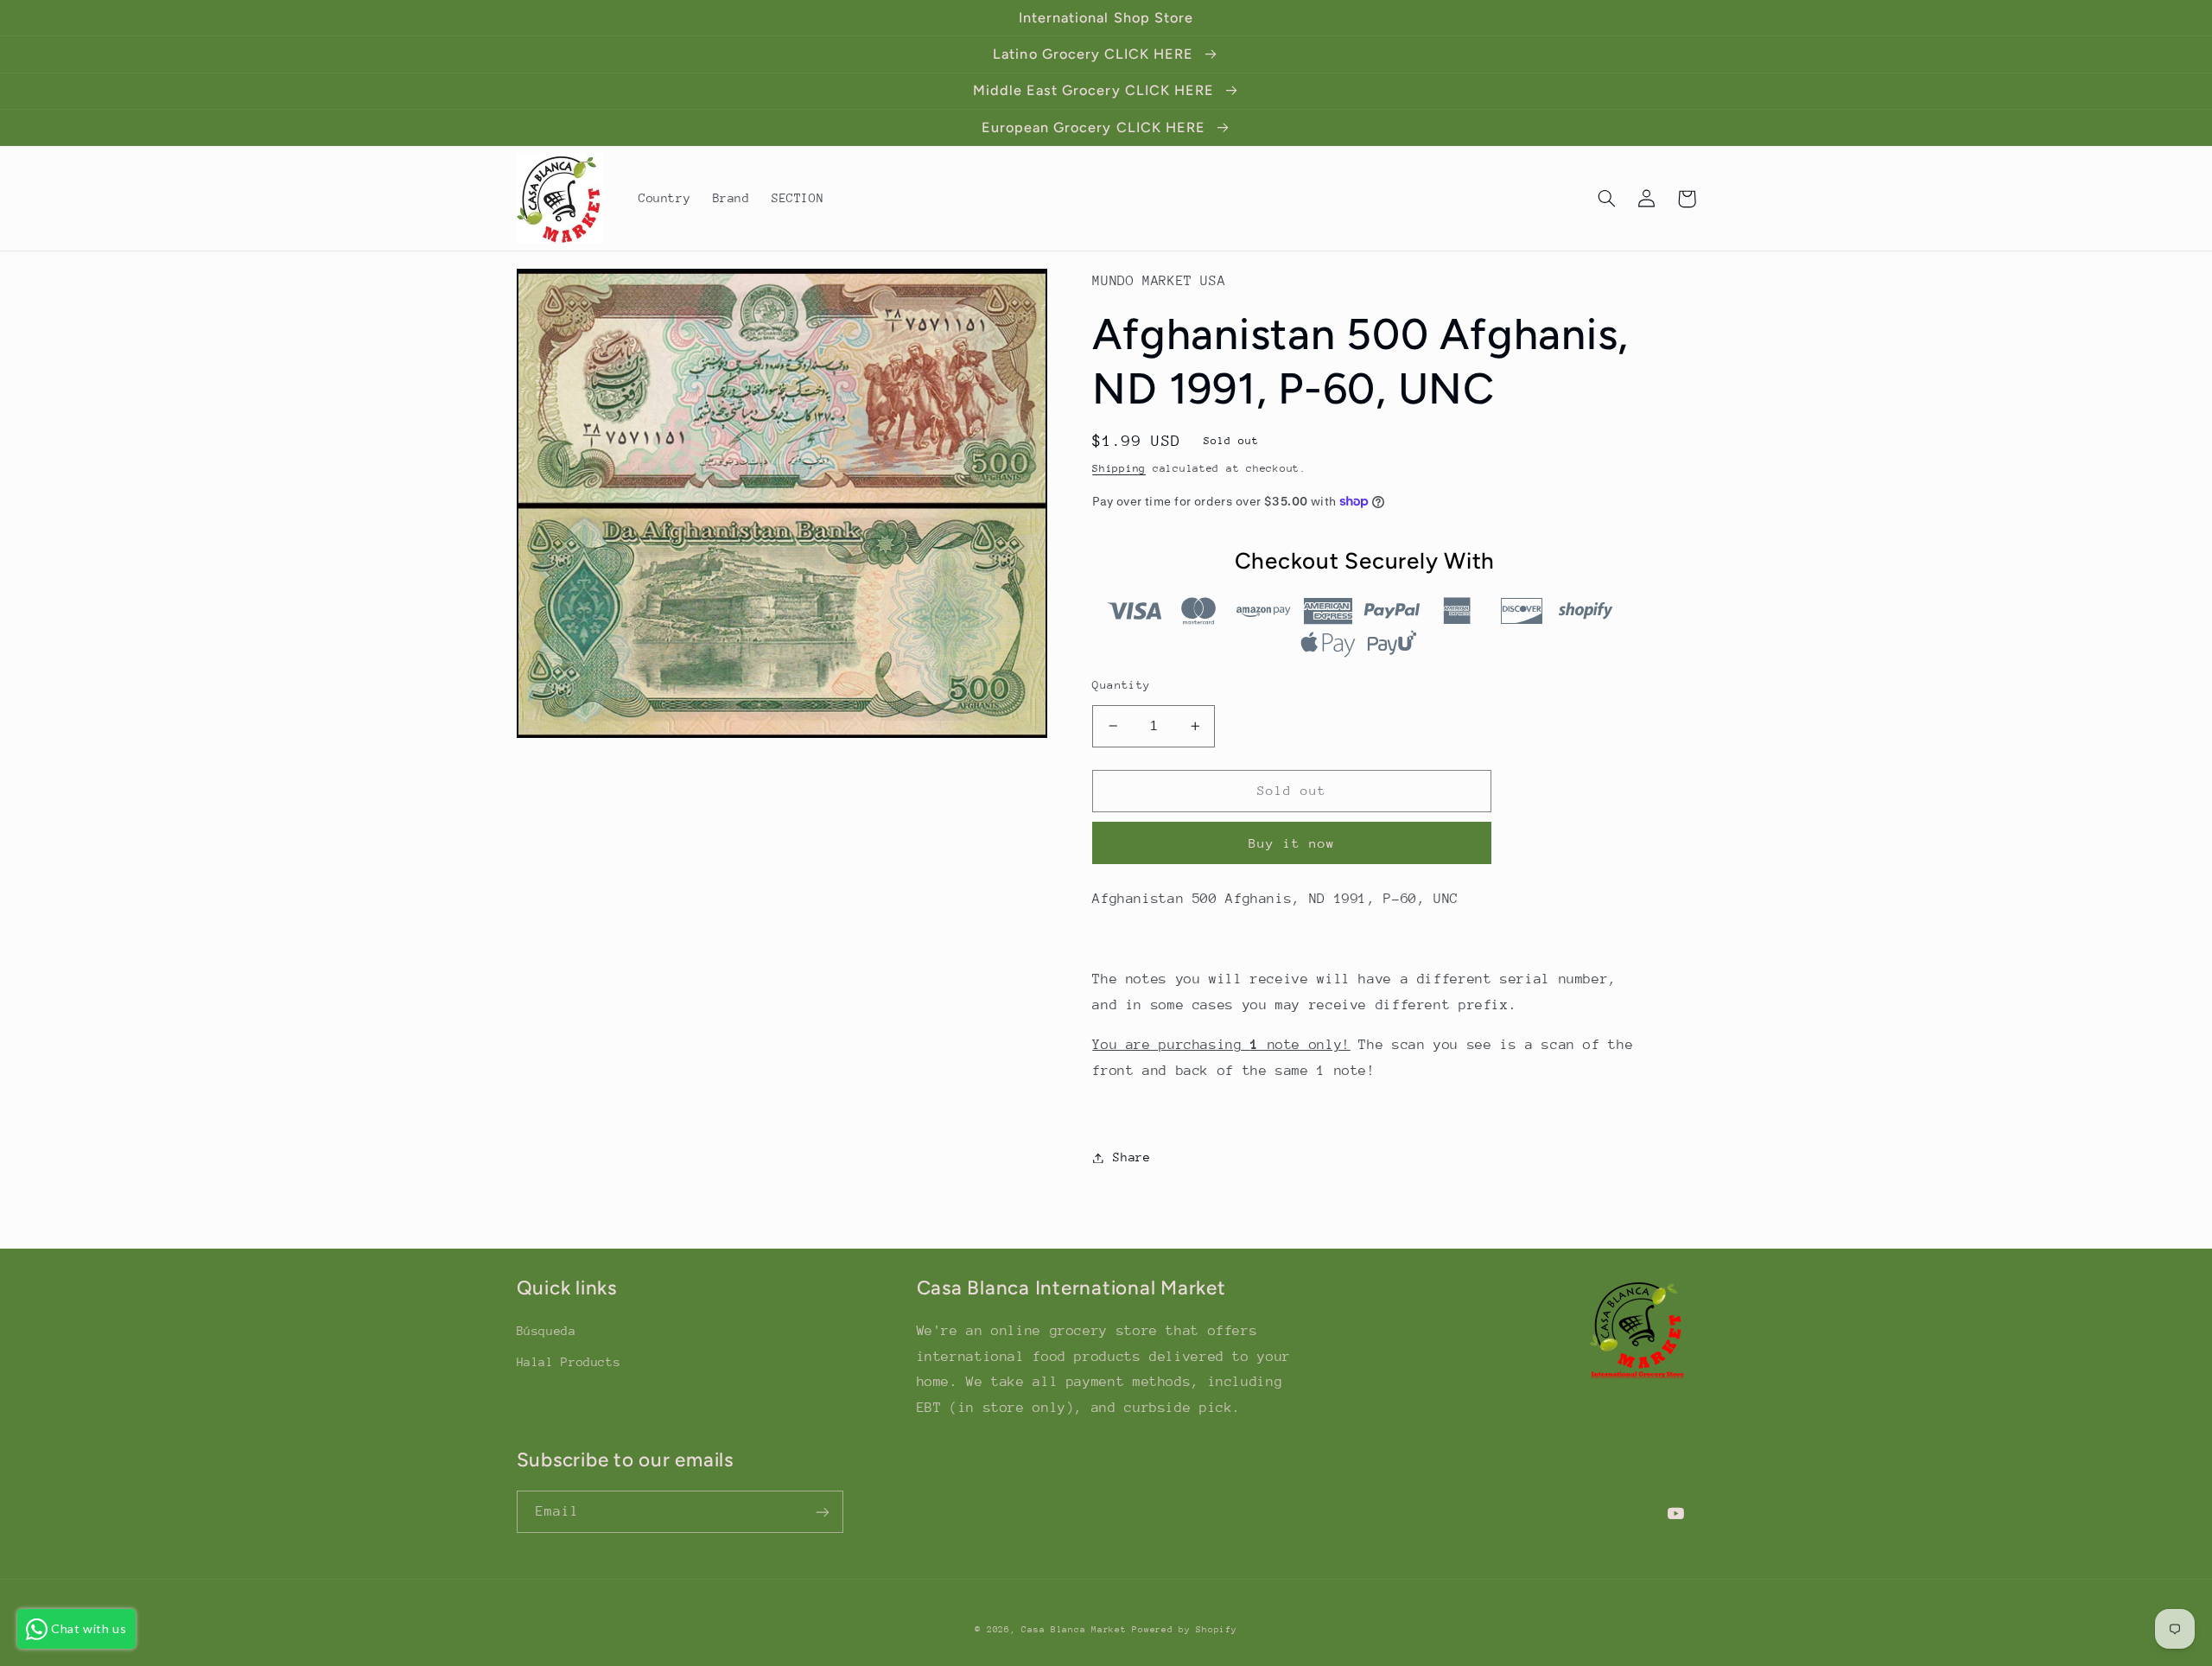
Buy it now (1292, 843)
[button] (1607, 199)
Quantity (1121, 685)
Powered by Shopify (1184, 1630)
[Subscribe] (822, 1512)
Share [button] (1131, 1157)
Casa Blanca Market (1077, 1630)
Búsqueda (547, 1331)
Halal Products (569, 1362)
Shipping (1119, 468)
